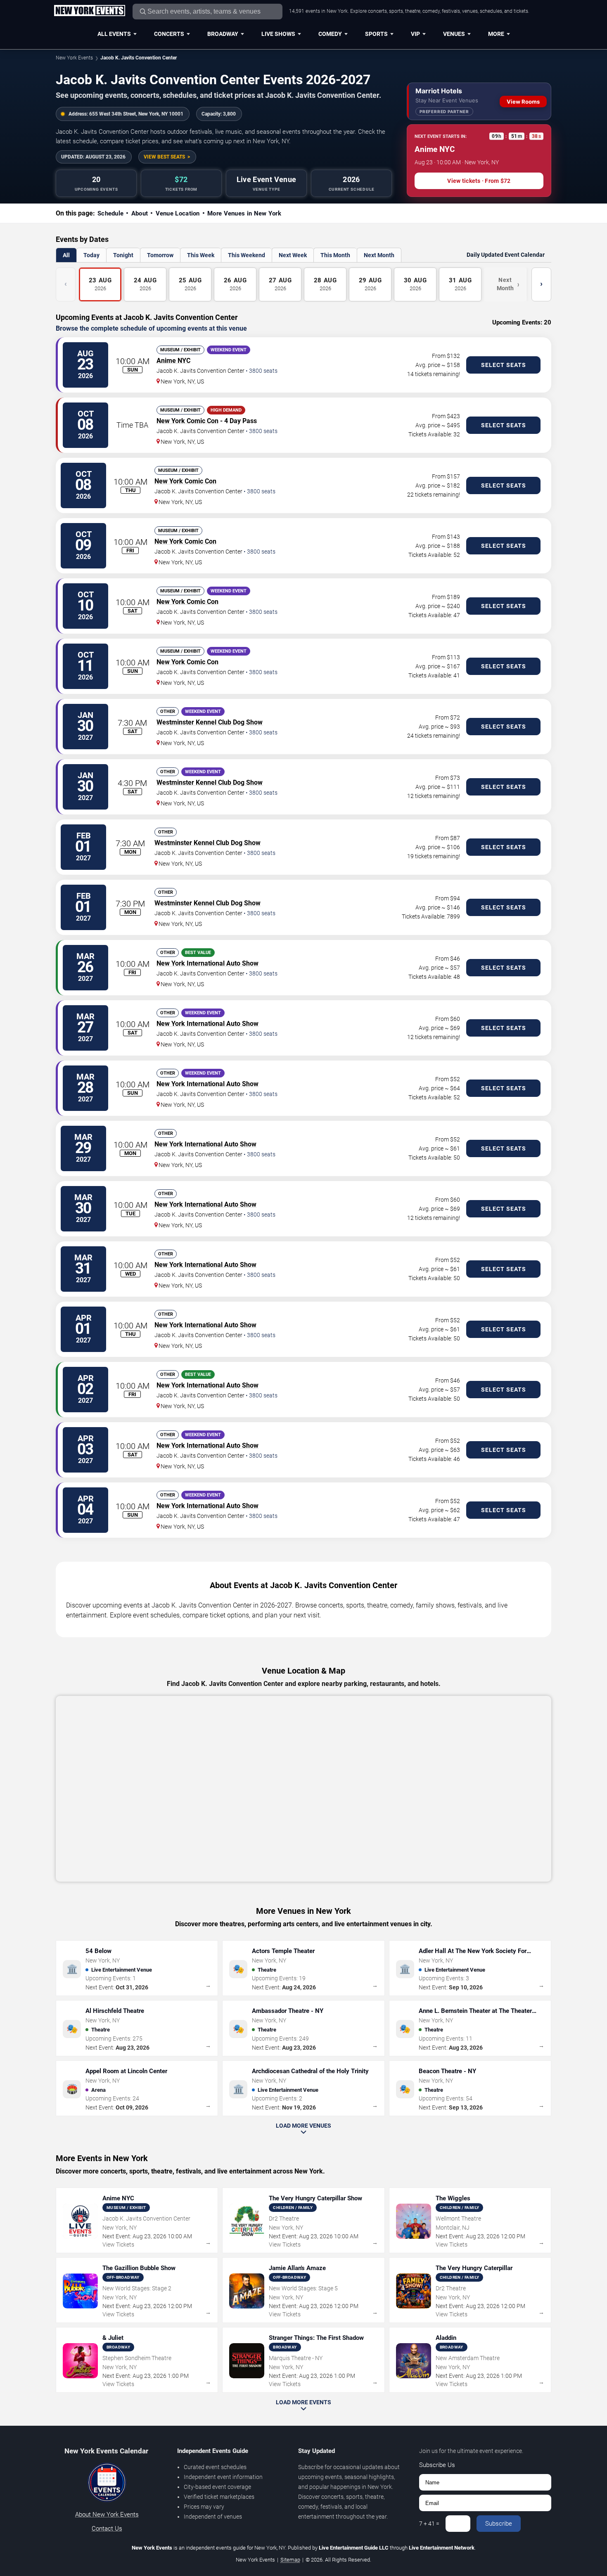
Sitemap (290, 2560)
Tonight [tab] (123, 255)
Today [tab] (91, 255)
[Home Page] (89, 11)
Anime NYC (173, 361)
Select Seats (504, 365)
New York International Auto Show (207, 963)
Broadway (223, 34)
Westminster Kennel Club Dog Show (210, 722)
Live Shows (278, 34)
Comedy (330, 34)
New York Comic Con (187, 421)
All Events (114, 34)
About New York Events (107, 2514)
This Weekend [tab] (247, 255)
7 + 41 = (429, 2524)
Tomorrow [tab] (160, 255)
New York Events (74, 58)
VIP (415, 34)
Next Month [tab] (379, 255)
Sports (376, 34)
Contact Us (107, 2529)
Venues (454, 34)
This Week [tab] (201, 255)
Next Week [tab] (293, 255)
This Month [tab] (335, 255)
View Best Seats (164, 157)
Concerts (169, 34)
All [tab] (66, 255)
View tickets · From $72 (479, 181)
